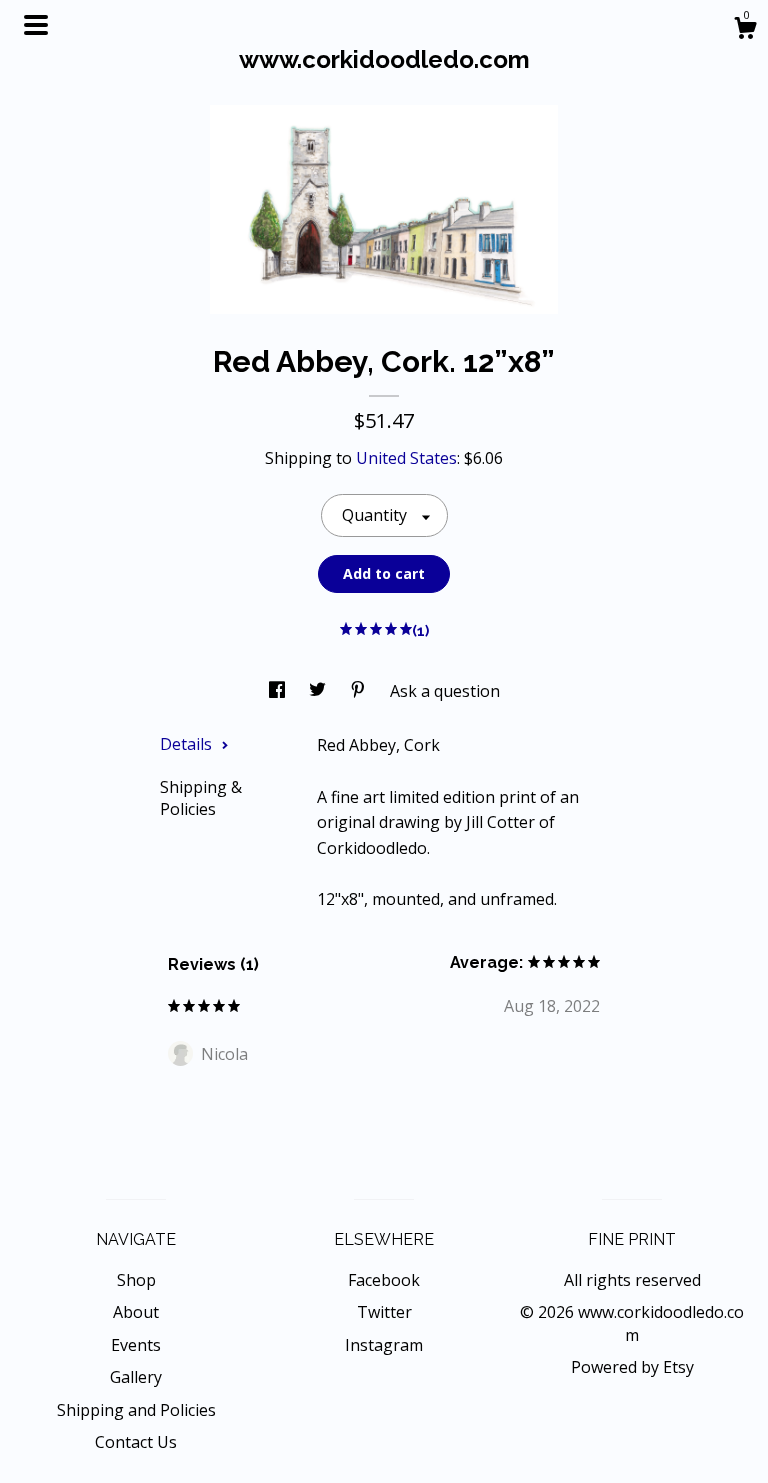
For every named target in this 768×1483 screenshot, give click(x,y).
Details (188, 744)
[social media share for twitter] (319, 691)
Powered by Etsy (632, 1367)
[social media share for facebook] (279, 691)
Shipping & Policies (201, 798)
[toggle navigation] (36, 25)
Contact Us (136, 1442)
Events (136, 1345)
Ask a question (445, 691)
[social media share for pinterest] (360, 691)
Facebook (384, 1280)
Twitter (384, 1312)
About (136, 1312)
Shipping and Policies (136, 1410)
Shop (136, 1280)
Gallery (136, 1377)
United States (406, 458)
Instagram (384, 1345)
